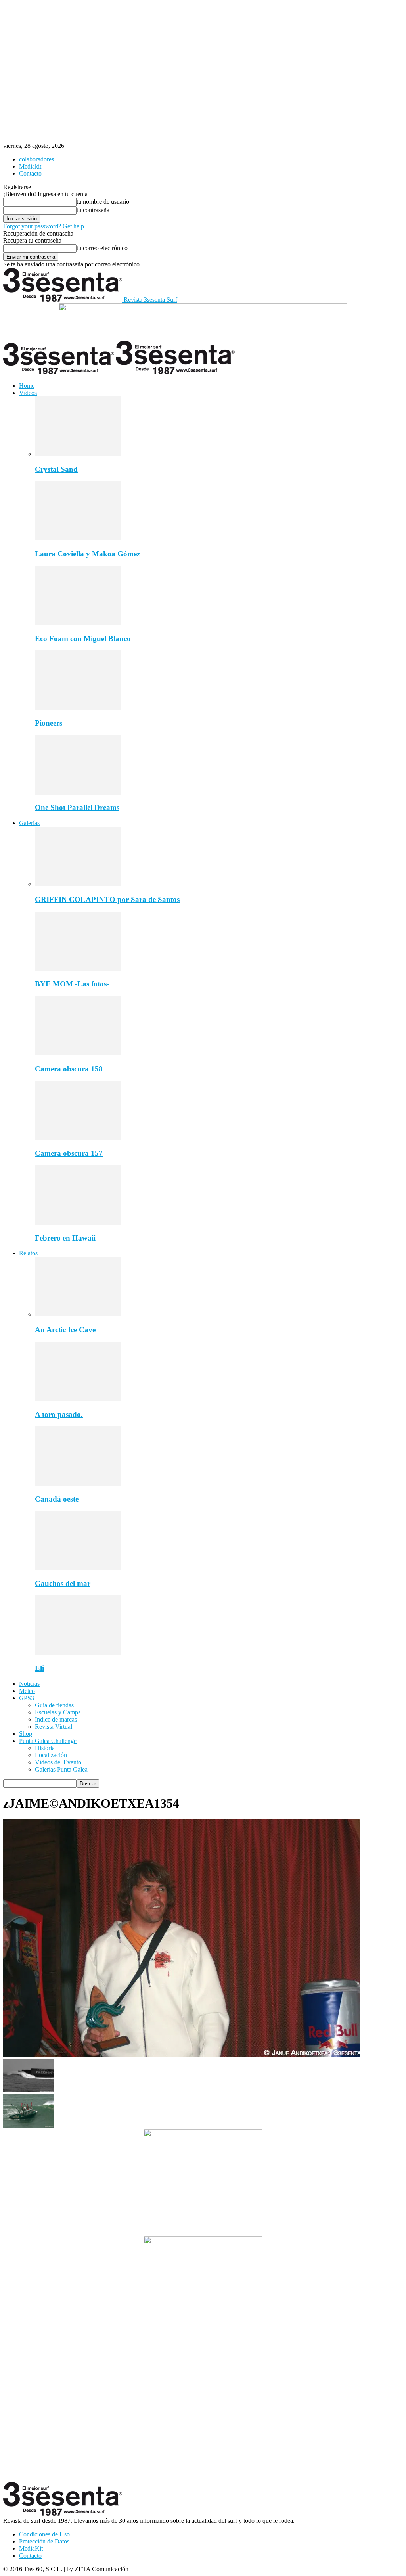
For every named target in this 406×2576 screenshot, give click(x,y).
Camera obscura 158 (69, 1069)
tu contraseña (93, 210)
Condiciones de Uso (44, 2534)
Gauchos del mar (63, 1583)
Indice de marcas (56, 1719)
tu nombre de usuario (103, 202)
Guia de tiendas (54, 1705)
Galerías (29, 823)
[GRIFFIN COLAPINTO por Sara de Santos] (78, 884)
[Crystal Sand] (78, 454)
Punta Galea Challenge (48, 1741)
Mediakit (30, 166)
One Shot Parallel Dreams (77, 807)
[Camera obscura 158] (78, 1053)
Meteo (27, 1691)
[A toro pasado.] (78, 1399)
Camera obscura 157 (69, 1153)
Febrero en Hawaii (65, 1238)
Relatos (28, 1253)
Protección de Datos (44, 2541)
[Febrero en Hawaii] (78, 1223)
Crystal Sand (56, 469)
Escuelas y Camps (58, 1712)
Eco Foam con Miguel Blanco (83, 639)
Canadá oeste (57, 1499)
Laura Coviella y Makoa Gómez (87, 554)
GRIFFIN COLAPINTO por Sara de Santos (107, 899)
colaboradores (36, 159)
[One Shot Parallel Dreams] (78, 792)
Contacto (30, 173)
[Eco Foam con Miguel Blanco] (78, 623)
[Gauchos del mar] (78, 1568)
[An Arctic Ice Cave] (78, 1314)
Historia (45, 1748)
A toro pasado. (59, 1414)
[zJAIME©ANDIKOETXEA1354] (182, 2055)
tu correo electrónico (102, 248)
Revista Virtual (54, 1727)
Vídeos (28, 393)
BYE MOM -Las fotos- (72, 984)
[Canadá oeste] (78, 1483)
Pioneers (49, 723)
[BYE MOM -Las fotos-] (78, 969)
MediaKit (31, 2548)
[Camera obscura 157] (78, 1138)
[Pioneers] (78, 708)
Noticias (29, 1684)
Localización (51, 1755)
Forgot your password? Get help (44, 226)
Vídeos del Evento (58, 1762)
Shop (26, 1734)
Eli (39, 1668)
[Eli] (78, 1653)
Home (27, 386)
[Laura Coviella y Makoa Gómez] (78, 538)
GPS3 (27, 1698)
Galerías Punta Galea (61, 1769)
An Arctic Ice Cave (65, 1330)
